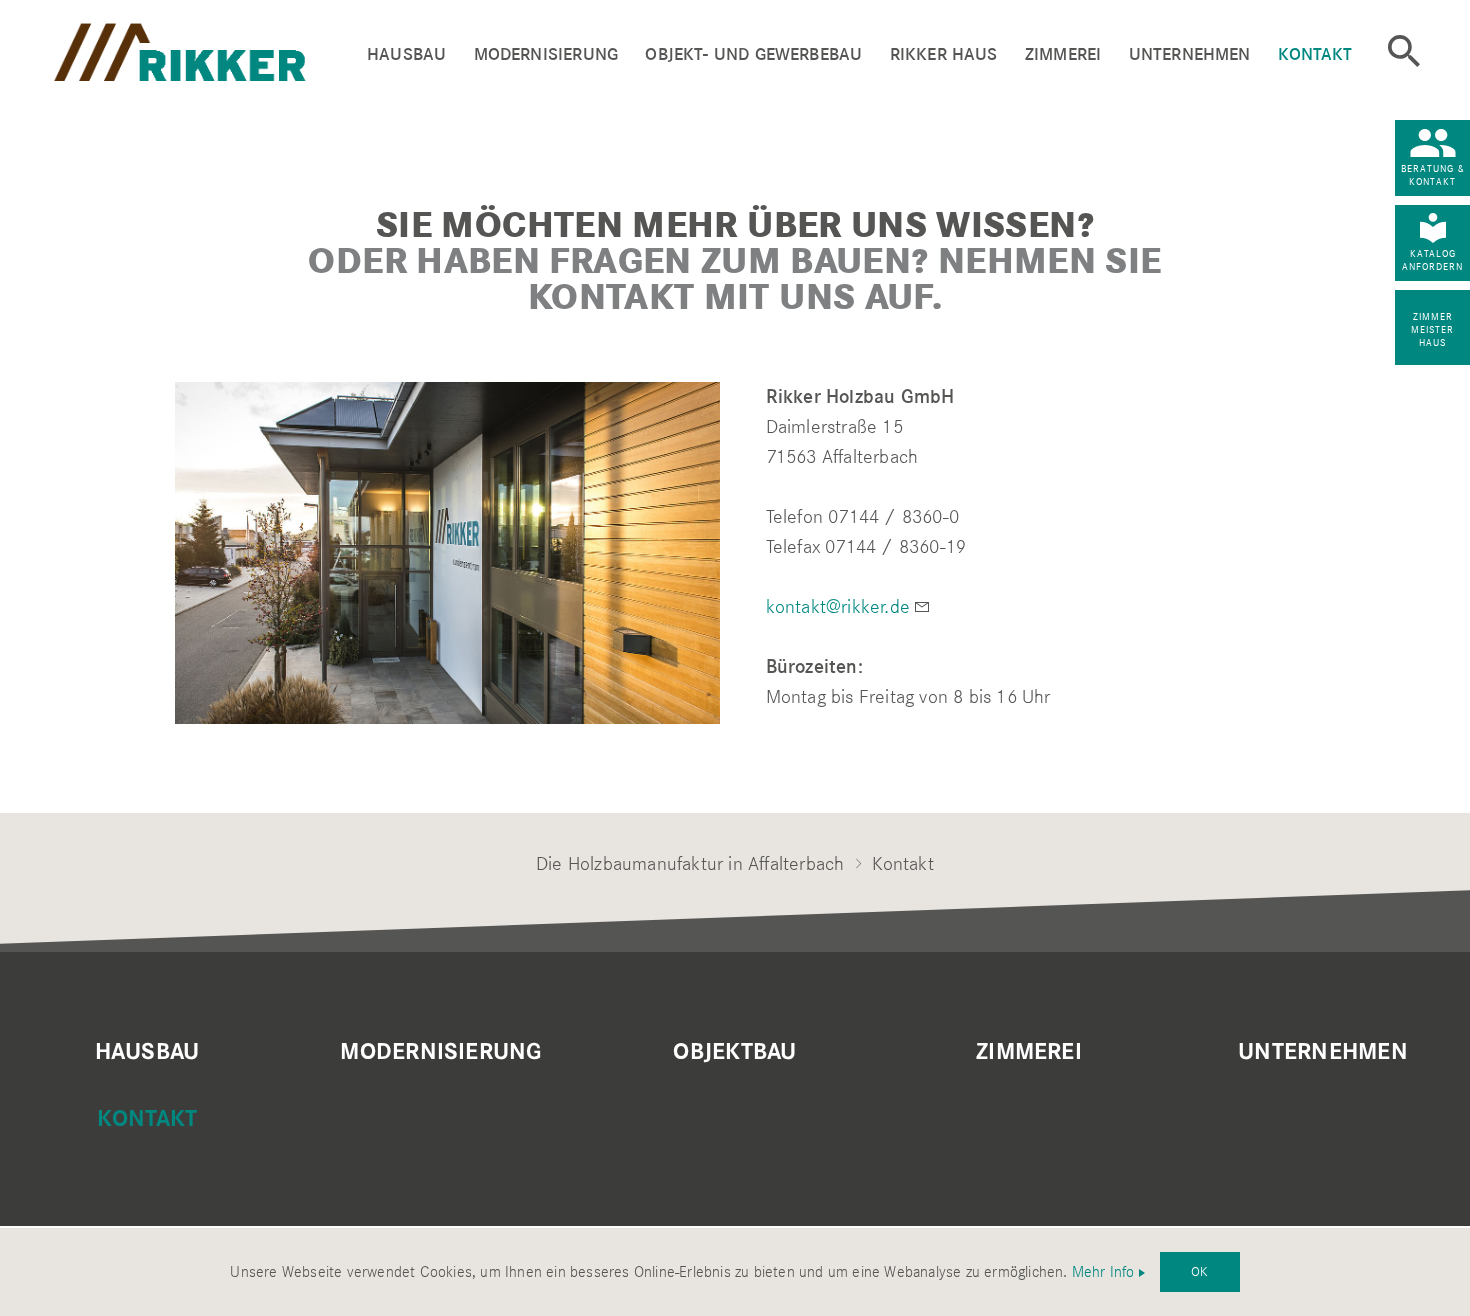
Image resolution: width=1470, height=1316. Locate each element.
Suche (1404, 51)
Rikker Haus (944, 54)
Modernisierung (546, 54)
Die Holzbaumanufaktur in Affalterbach (690, 863)
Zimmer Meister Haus (1432, 329)
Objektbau (734, 1052)
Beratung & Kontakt (1433, 175)
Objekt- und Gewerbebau (753, 54)
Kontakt (1315, 54)
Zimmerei (1063, 54)
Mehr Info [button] (1103, 1272)
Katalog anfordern (1432, 260)
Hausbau (406, 54)
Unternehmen (1190, 54)
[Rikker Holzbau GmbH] (210, 49)
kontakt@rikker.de (838, 606)
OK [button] (1199, 1271)
